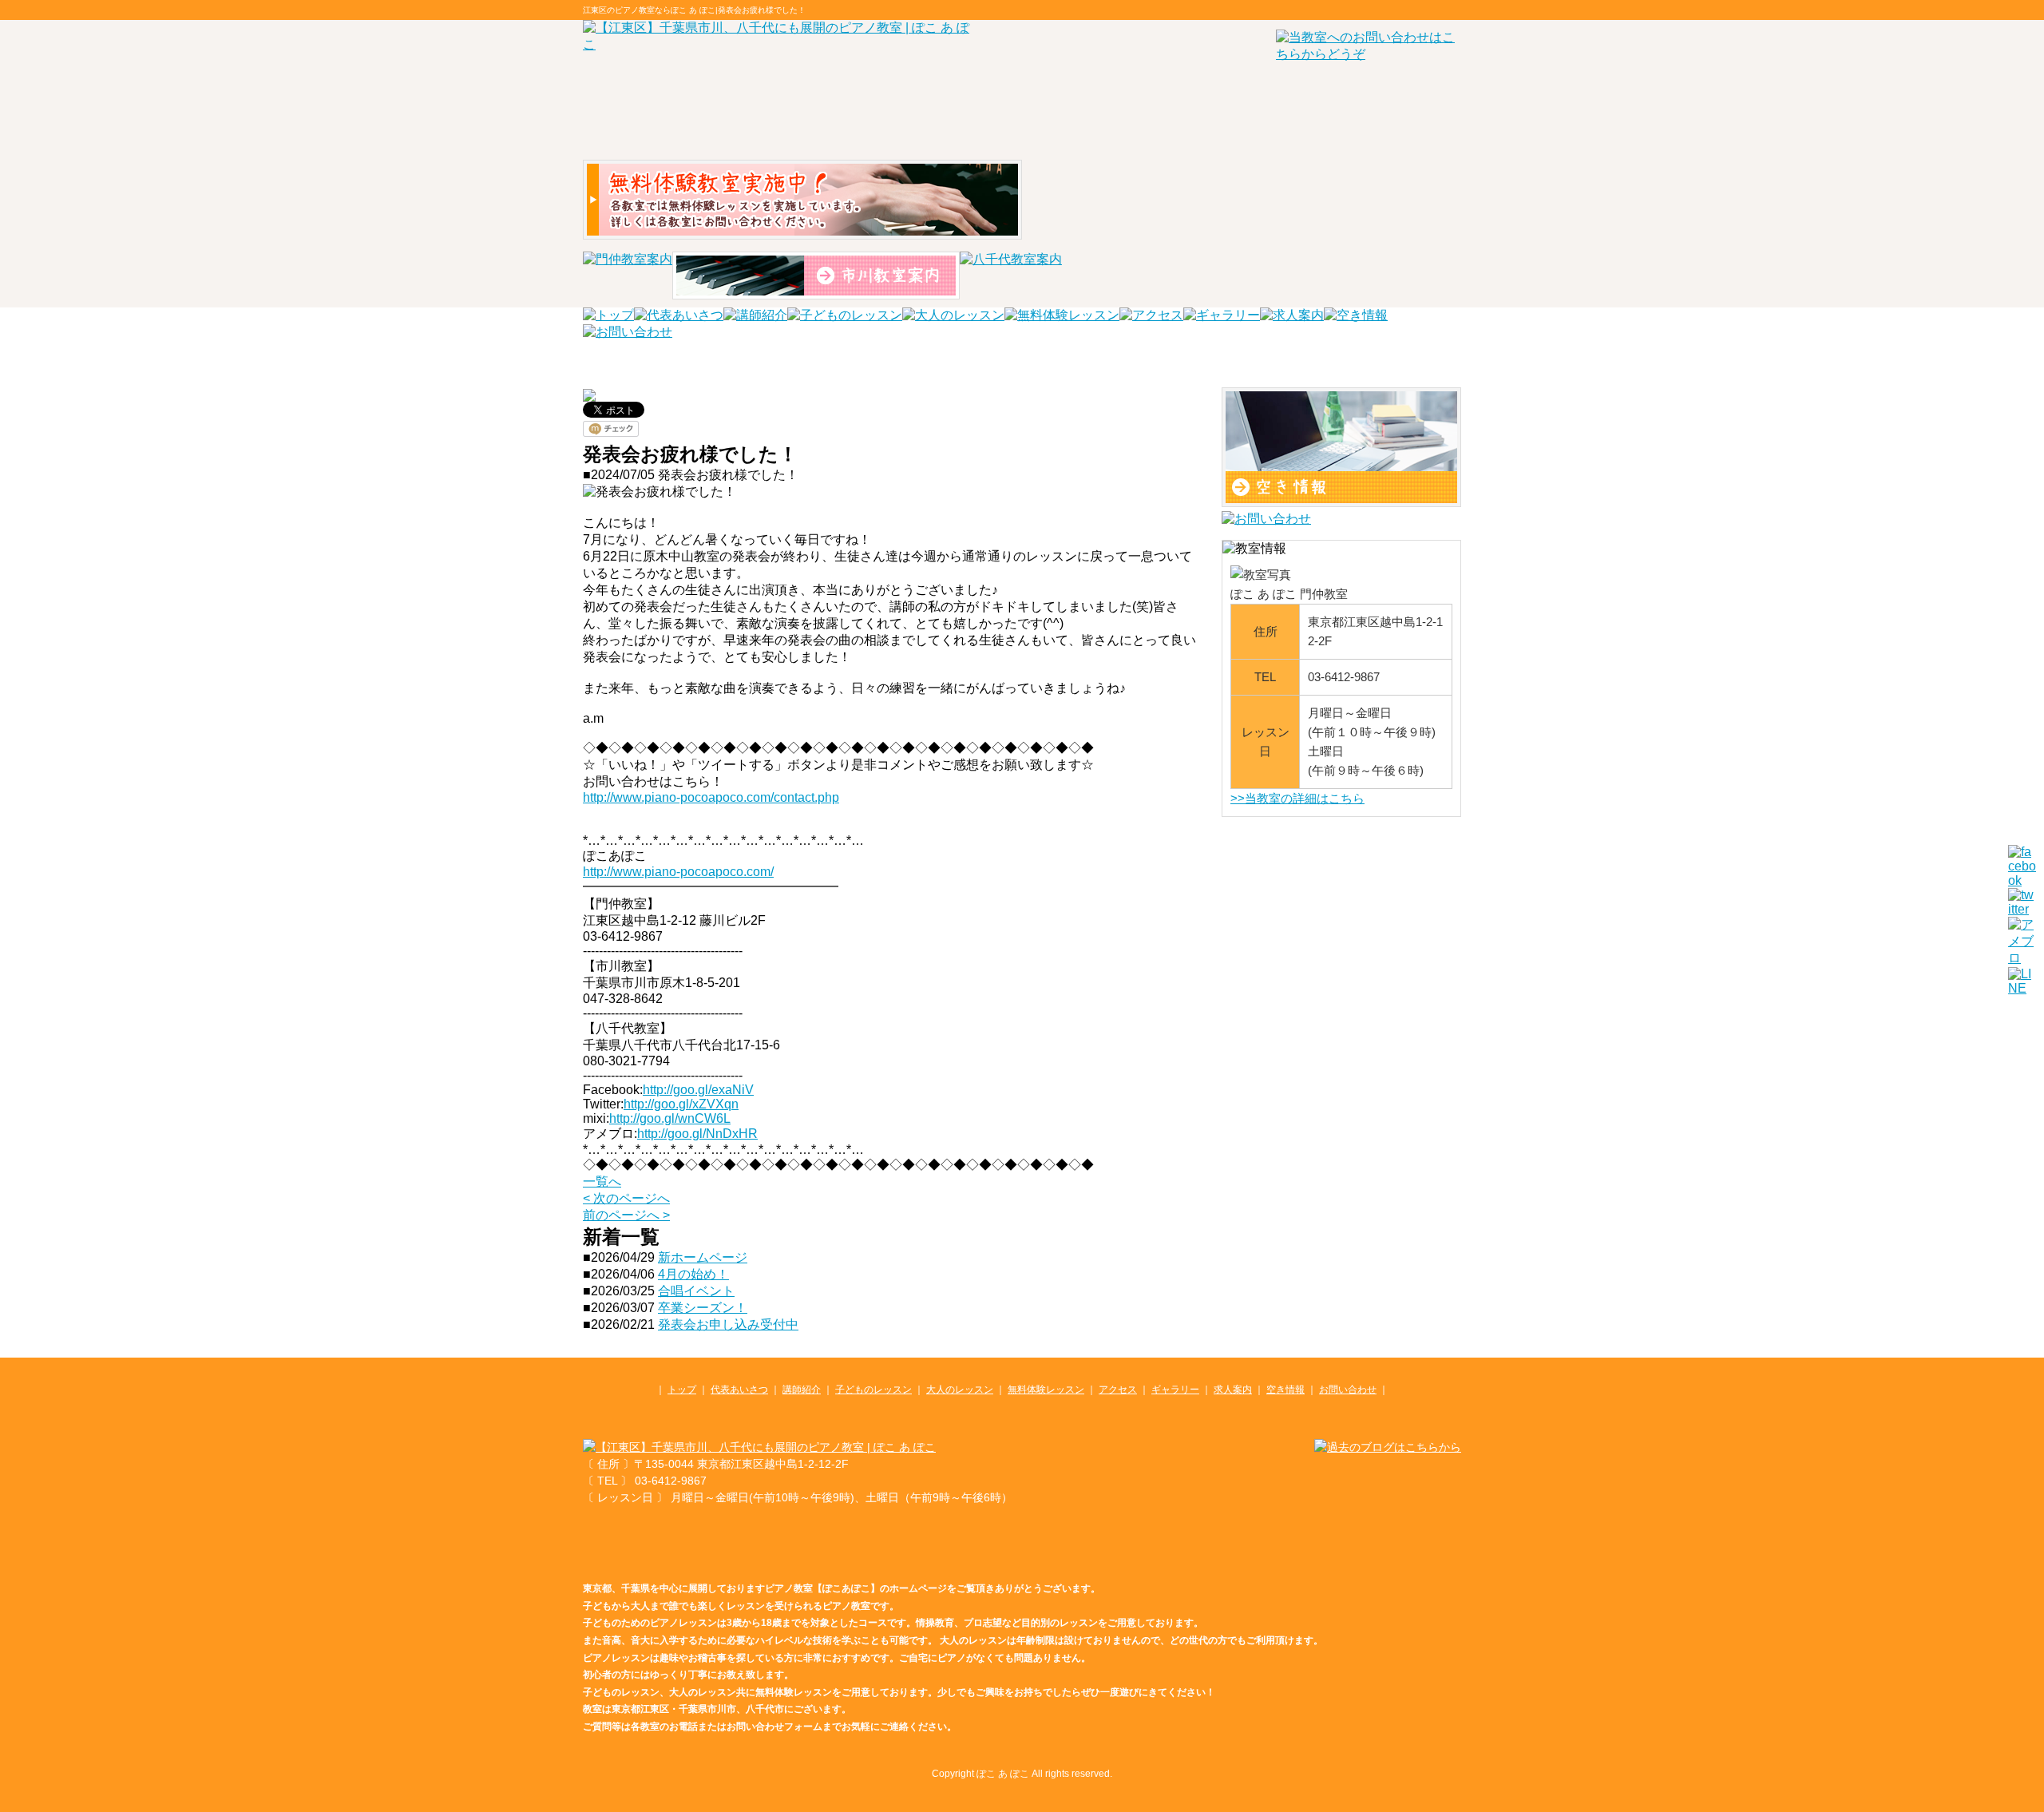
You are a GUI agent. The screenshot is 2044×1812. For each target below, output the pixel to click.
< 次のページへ (626, 1198)
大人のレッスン (960, 1390)
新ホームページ (703, 1257)
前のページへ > (626, 1215)
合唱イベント (696, 1291)
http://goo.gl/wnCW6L (670, 1118)
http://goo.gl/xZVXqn (681, 1104)
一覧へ (602, 1182)
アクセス (1118, 1390)
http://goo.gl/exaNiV (698, 1090)
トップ (682, 1390)
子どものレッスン (873, 1390)
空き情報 (1285, 1390)
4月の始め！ (693, 1274)
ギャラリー (1175, 1390)
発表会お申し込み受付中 (728, 1324)
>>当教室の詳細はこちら (1297, 798)
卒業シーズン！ (703, 1308)
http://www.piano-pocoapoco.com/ (678, 872)
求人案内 (1233, 1390)
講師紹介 (802, 1390)
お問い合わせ (1348, 1390)
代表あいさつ (739, 1390)
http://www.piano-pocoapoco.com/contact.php (711, 797)
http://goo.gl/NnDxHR (697, 1134)
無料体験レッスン (1046, 1390)
